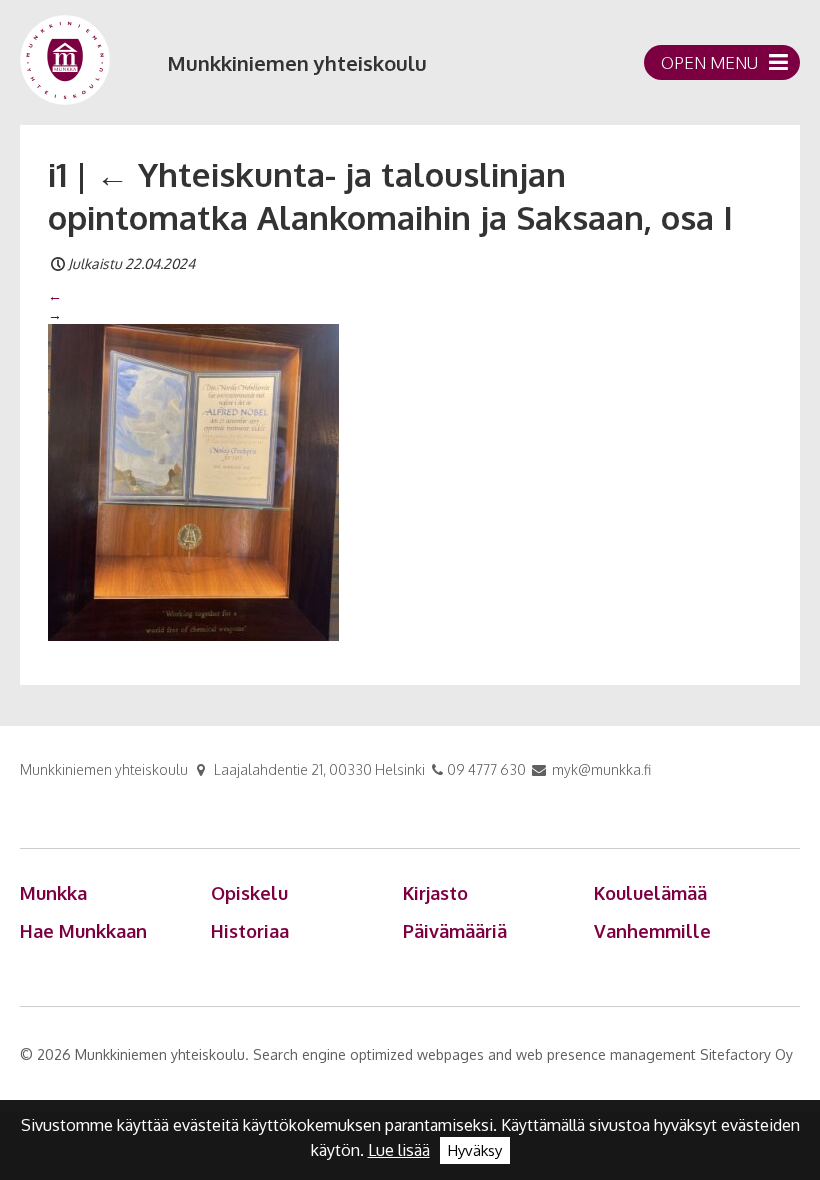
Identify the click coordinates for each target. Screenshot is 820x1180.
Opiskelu (249, 893)
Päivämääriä (455, 931)
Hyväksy (475, 1150)
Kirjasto (435, 893)
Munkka (53, 893)
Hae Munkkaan (83, 931)
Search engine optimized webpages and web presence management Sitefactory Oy (523, 1054)
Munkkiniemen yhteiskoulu (297, 63)
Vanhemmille (652, 931)
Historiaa (250, 931)
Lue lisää (399, 1150)
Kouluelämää (650, 893)
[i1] (193, 481)
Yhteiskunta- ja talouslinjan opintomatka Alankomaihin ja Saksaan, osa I (390, 195)
